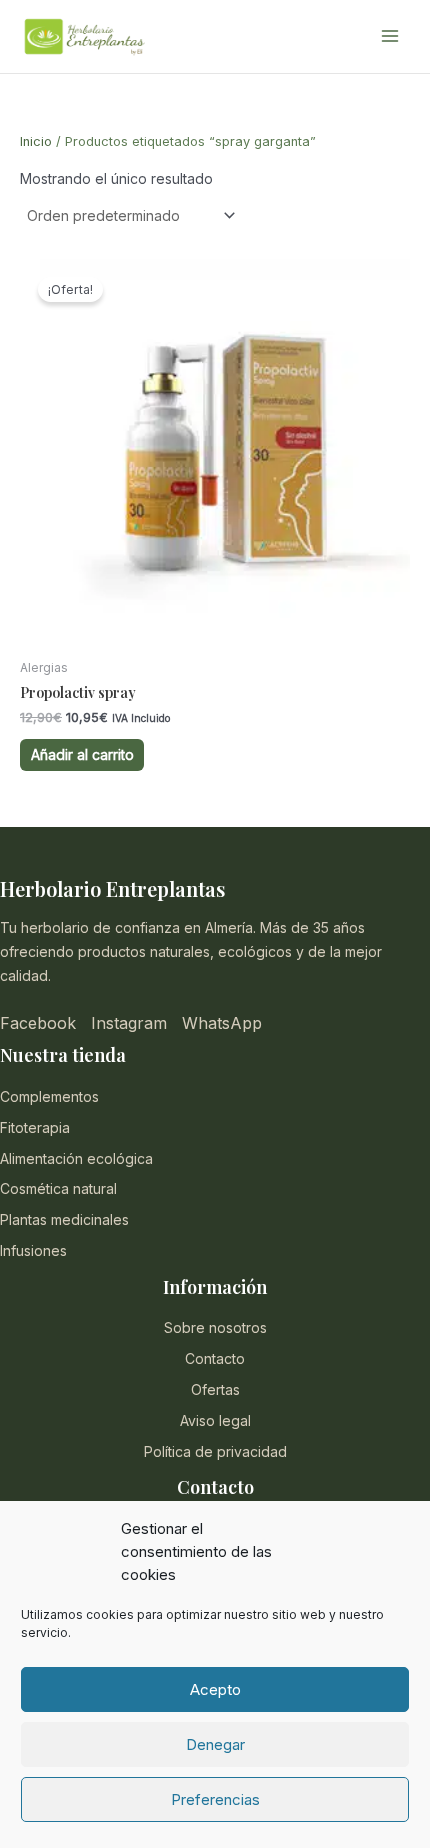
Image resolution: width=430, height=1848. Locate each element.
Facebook (38, 1023)
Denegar (215, 1744)
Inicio (36, 141)
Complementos (49, 1096)
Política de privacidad (215, 1451)
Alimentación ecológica (76, 1158)
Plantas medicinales (64, 1219)
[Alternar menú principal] (390, 37)
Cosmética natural (58, 1188)
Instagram (129, 1023)
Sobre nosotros (215, 1327)
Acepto (215, 1689)
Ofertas (215, 1389)
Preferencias (215, 1799)
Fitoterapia (35, 1127)
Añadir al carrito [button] (82, 754)
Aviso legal (215, 1420)
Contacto (215, 1358)
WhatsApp (222, 1023)
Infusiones (33, 1250)
